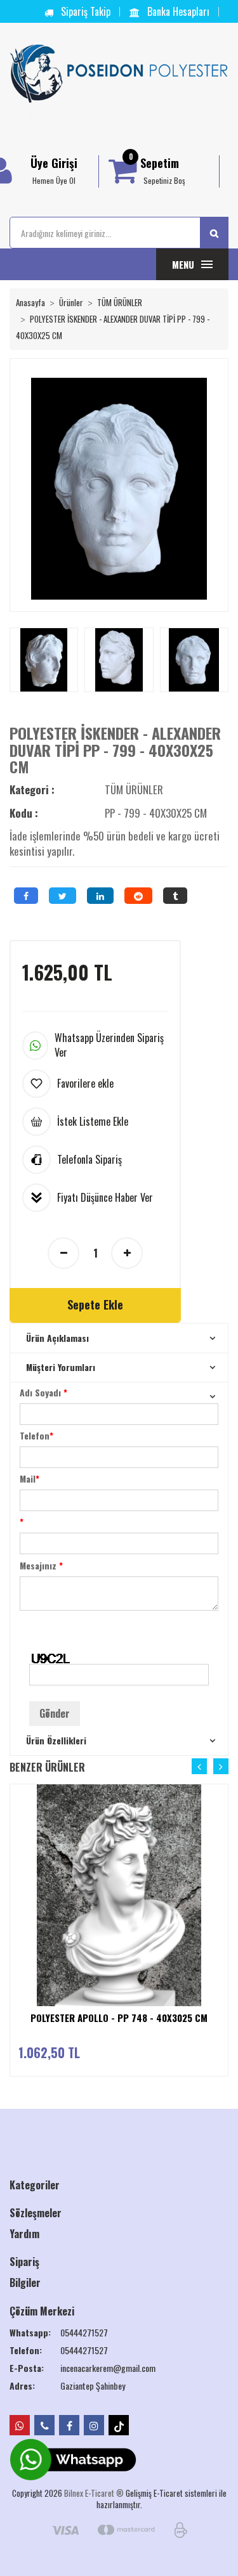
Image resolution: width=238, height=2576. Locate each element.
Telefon (36, 1435)
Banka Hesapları (177, 11)
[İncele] (223, 1879)
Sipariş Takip (84, 11)
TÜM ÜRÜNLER (120, 302)
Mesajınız (41, 1565)
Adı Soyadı (43, 1392)
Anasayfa (30, 302)
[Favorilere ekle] (223, 1829)
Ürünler (71, 302)
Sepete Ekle (95, 1304)
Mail (30, 1478)
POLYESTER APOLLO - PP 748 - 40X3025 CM (119, 2018)
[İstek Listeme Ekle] (223, 1854)
